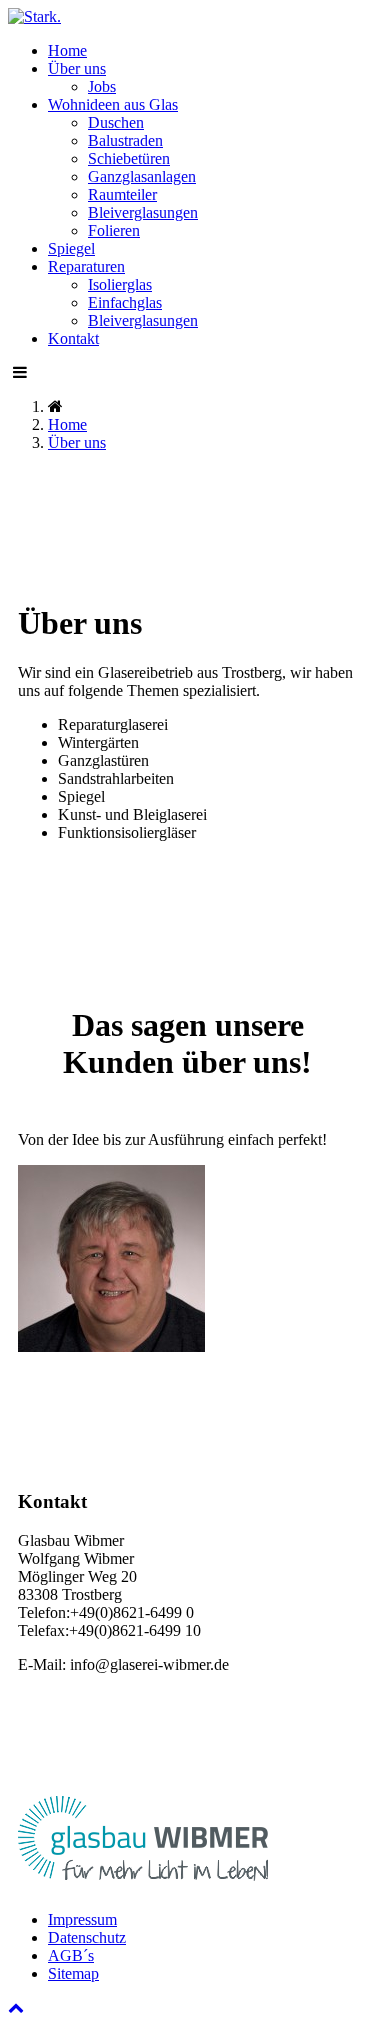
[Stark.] (34, 16)
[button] (77, 68)
